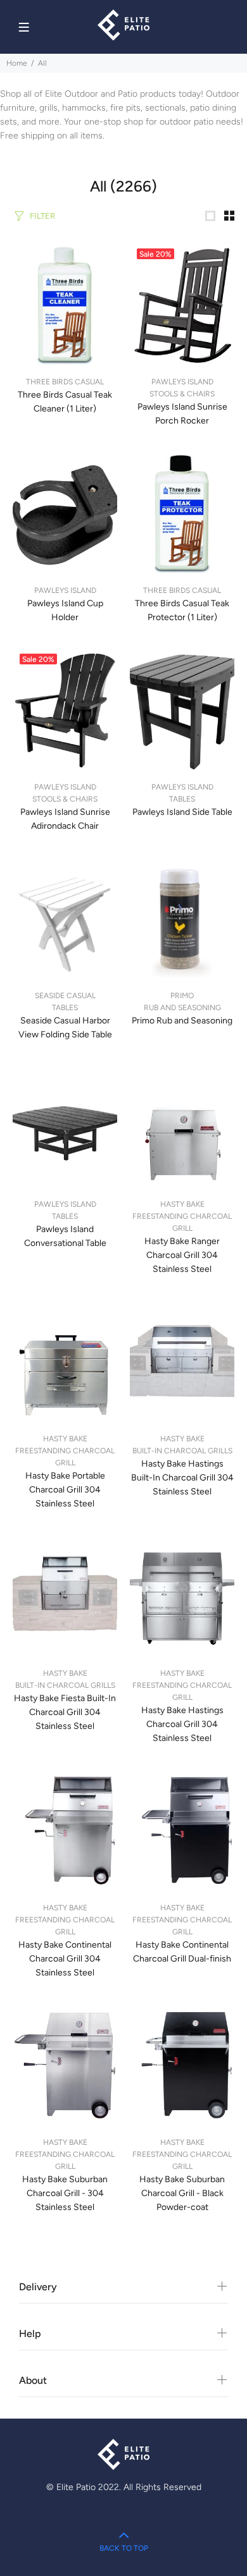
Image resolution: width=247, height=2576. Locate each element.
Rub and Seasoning (182, 1008)
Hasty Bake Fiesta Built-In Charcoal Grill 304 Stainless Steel (65, 1712)
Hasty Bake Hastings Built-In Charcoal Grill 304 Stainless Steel (182, 1478)
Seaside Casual (65, 996)
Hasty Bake (182, 1204)
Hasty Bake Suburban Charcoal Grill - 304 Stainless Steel (65, 2193)
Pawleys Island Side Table (182, 812)
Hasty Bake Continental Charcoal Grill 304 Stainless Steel (65, 1959)
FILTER (42, 216)
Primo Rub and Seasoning (182, 1021)
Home (17, 63)
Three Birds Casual (65, 382)
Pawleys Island (182, 382)
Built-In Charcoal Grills (182, 1451)
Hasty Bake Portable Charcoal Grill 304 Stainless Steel (65, 1490)
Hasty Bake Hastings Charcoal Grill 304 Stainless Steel (182, 1724)
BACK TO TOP (124, 2548)
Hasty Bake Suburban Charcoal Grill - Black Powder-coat (182, 2193)
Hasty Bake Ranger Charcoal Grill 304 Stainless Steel (182, 1255)
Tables (182, 799)
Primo (182, 996)
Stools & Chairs (182, 394)
